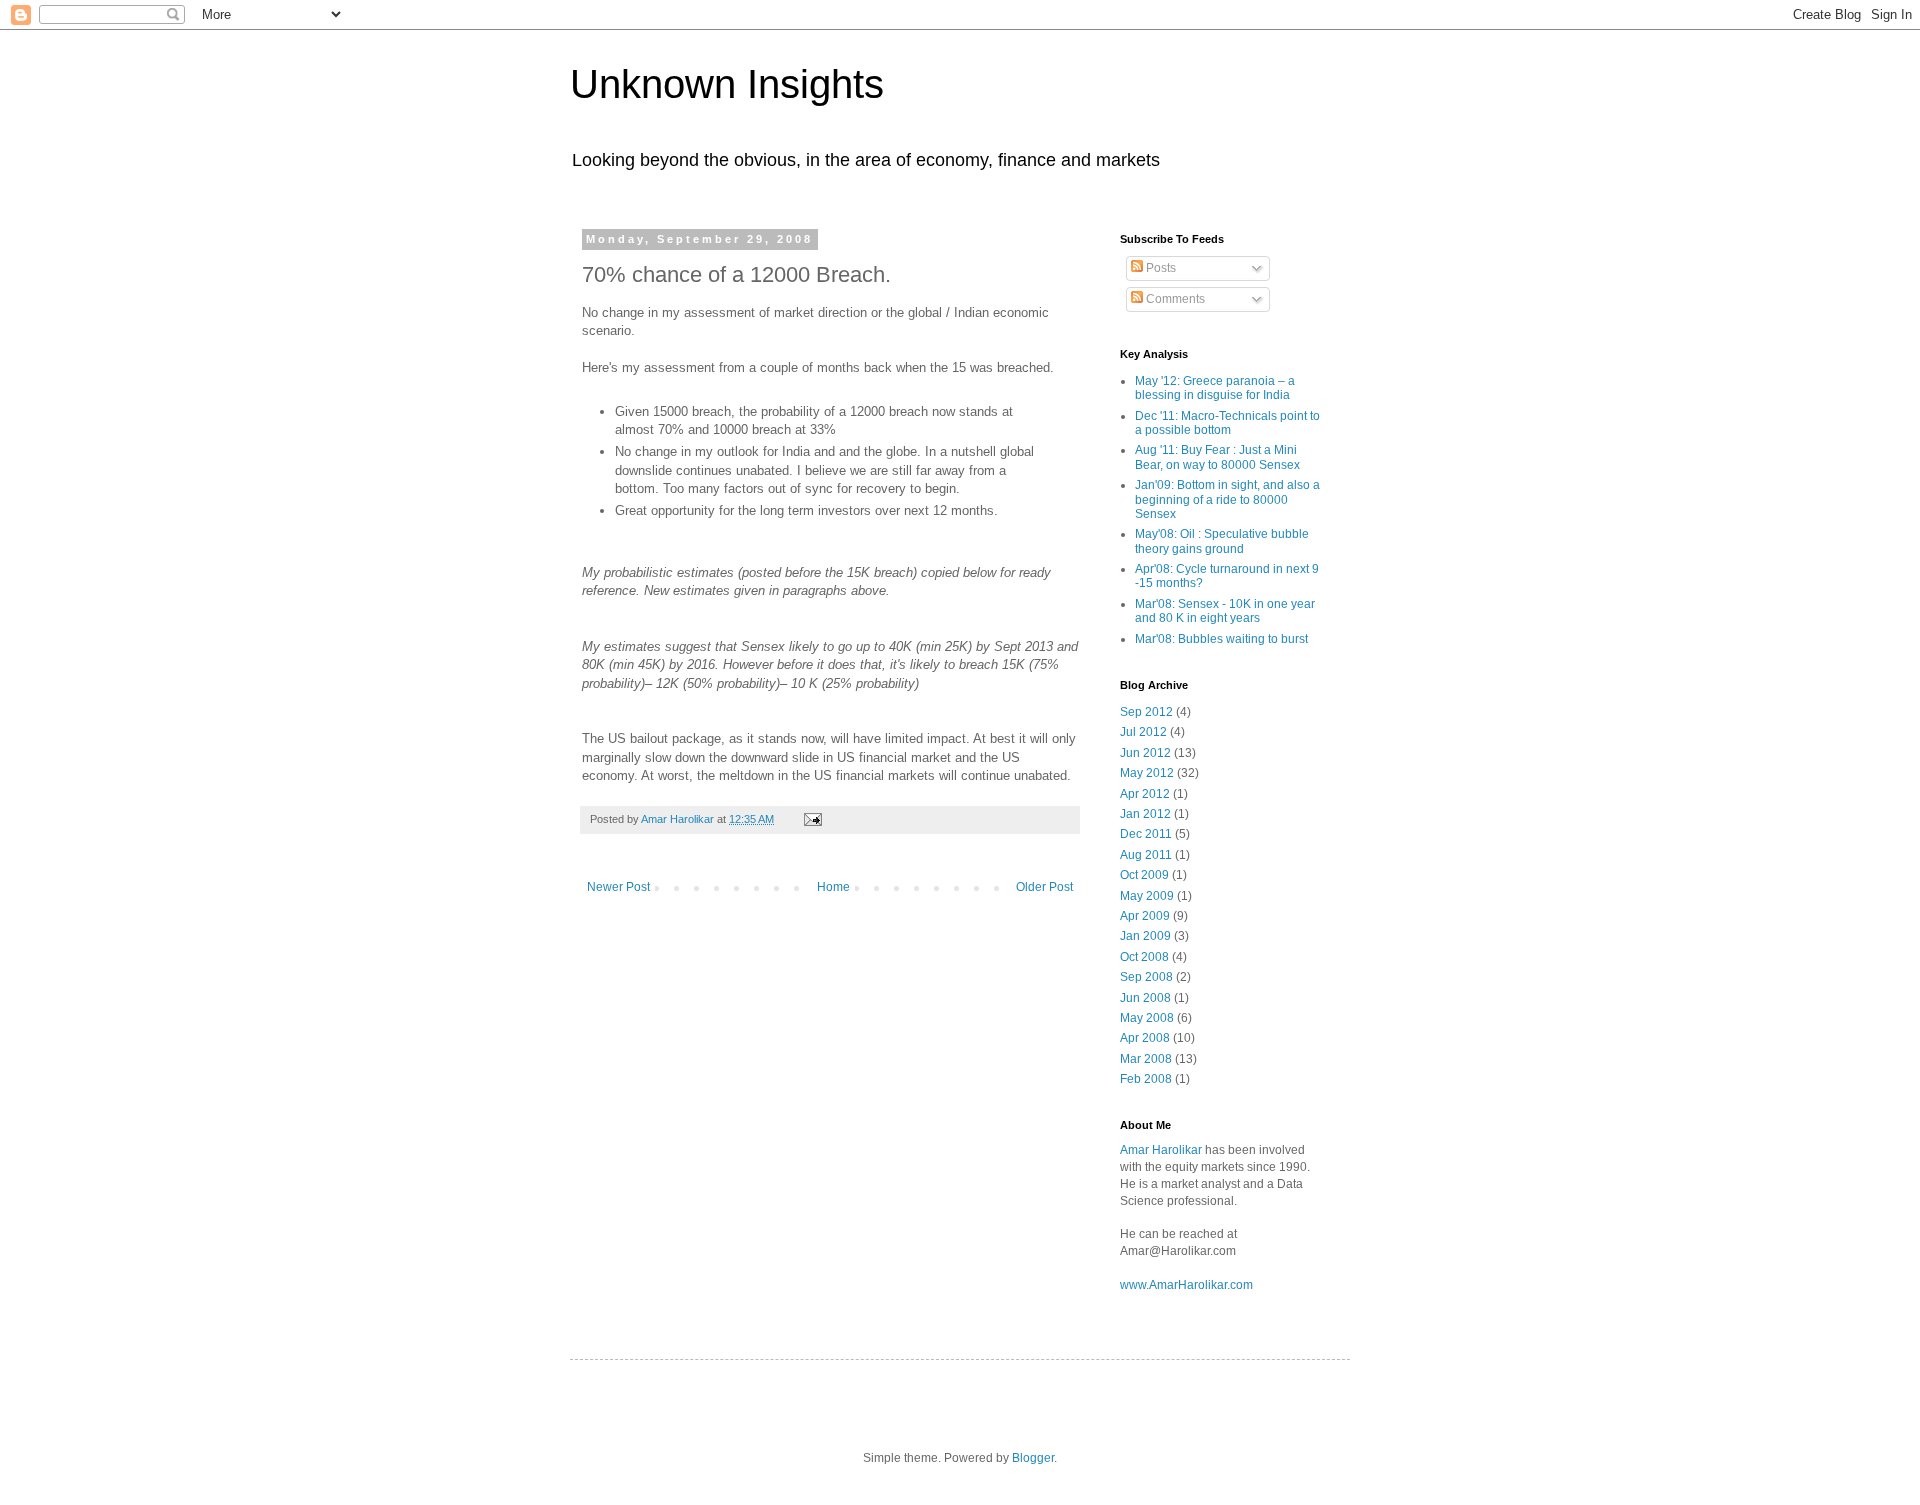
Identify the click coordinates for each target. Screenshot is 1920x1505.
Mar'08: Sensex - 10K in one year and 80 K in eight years (1225, 611)
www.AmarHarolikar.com (1186, 1285)
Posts (1159, 268)
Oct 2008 (1144, 957)
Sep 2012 (1146, 712)
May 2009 (1147, 896)
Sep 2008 (1146, 977)
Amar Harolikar (1162, 1150)
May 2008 (1147, 1018)
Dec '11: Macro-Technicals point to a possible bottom (1227, 423)
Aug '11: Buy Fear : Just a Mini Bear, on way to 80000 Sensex (1217, 457)
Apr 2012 (1145, 794)
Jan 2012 (1145, 814)
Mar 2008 (1146, 1059)
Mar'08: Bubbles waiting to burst (1221, 639)
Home (833, 887)
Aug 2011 (1146, 855)
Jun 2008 (1145, 998)
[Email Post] (812, 819)
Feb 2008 (1146, 1079)
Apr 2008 (1145, 1038)
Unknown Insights (727, 84)
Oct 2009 (1144, 875)
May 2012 (1147, 773)
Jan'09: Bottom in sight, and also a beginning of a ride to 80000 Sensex (1227, 499)
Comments (1174, 299)
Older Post (1044, 887)
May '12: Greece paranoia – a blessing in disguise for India (1215, 388)
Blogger (1033, 1458)
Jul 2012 (1143, 732)
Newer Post (618, 887)
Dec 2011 (1146, 834)
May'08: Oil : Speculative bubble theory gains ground (1222, 541)
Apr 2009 (1145, 916)
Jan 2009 (1145, 936)
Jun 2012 (1145, 753)
